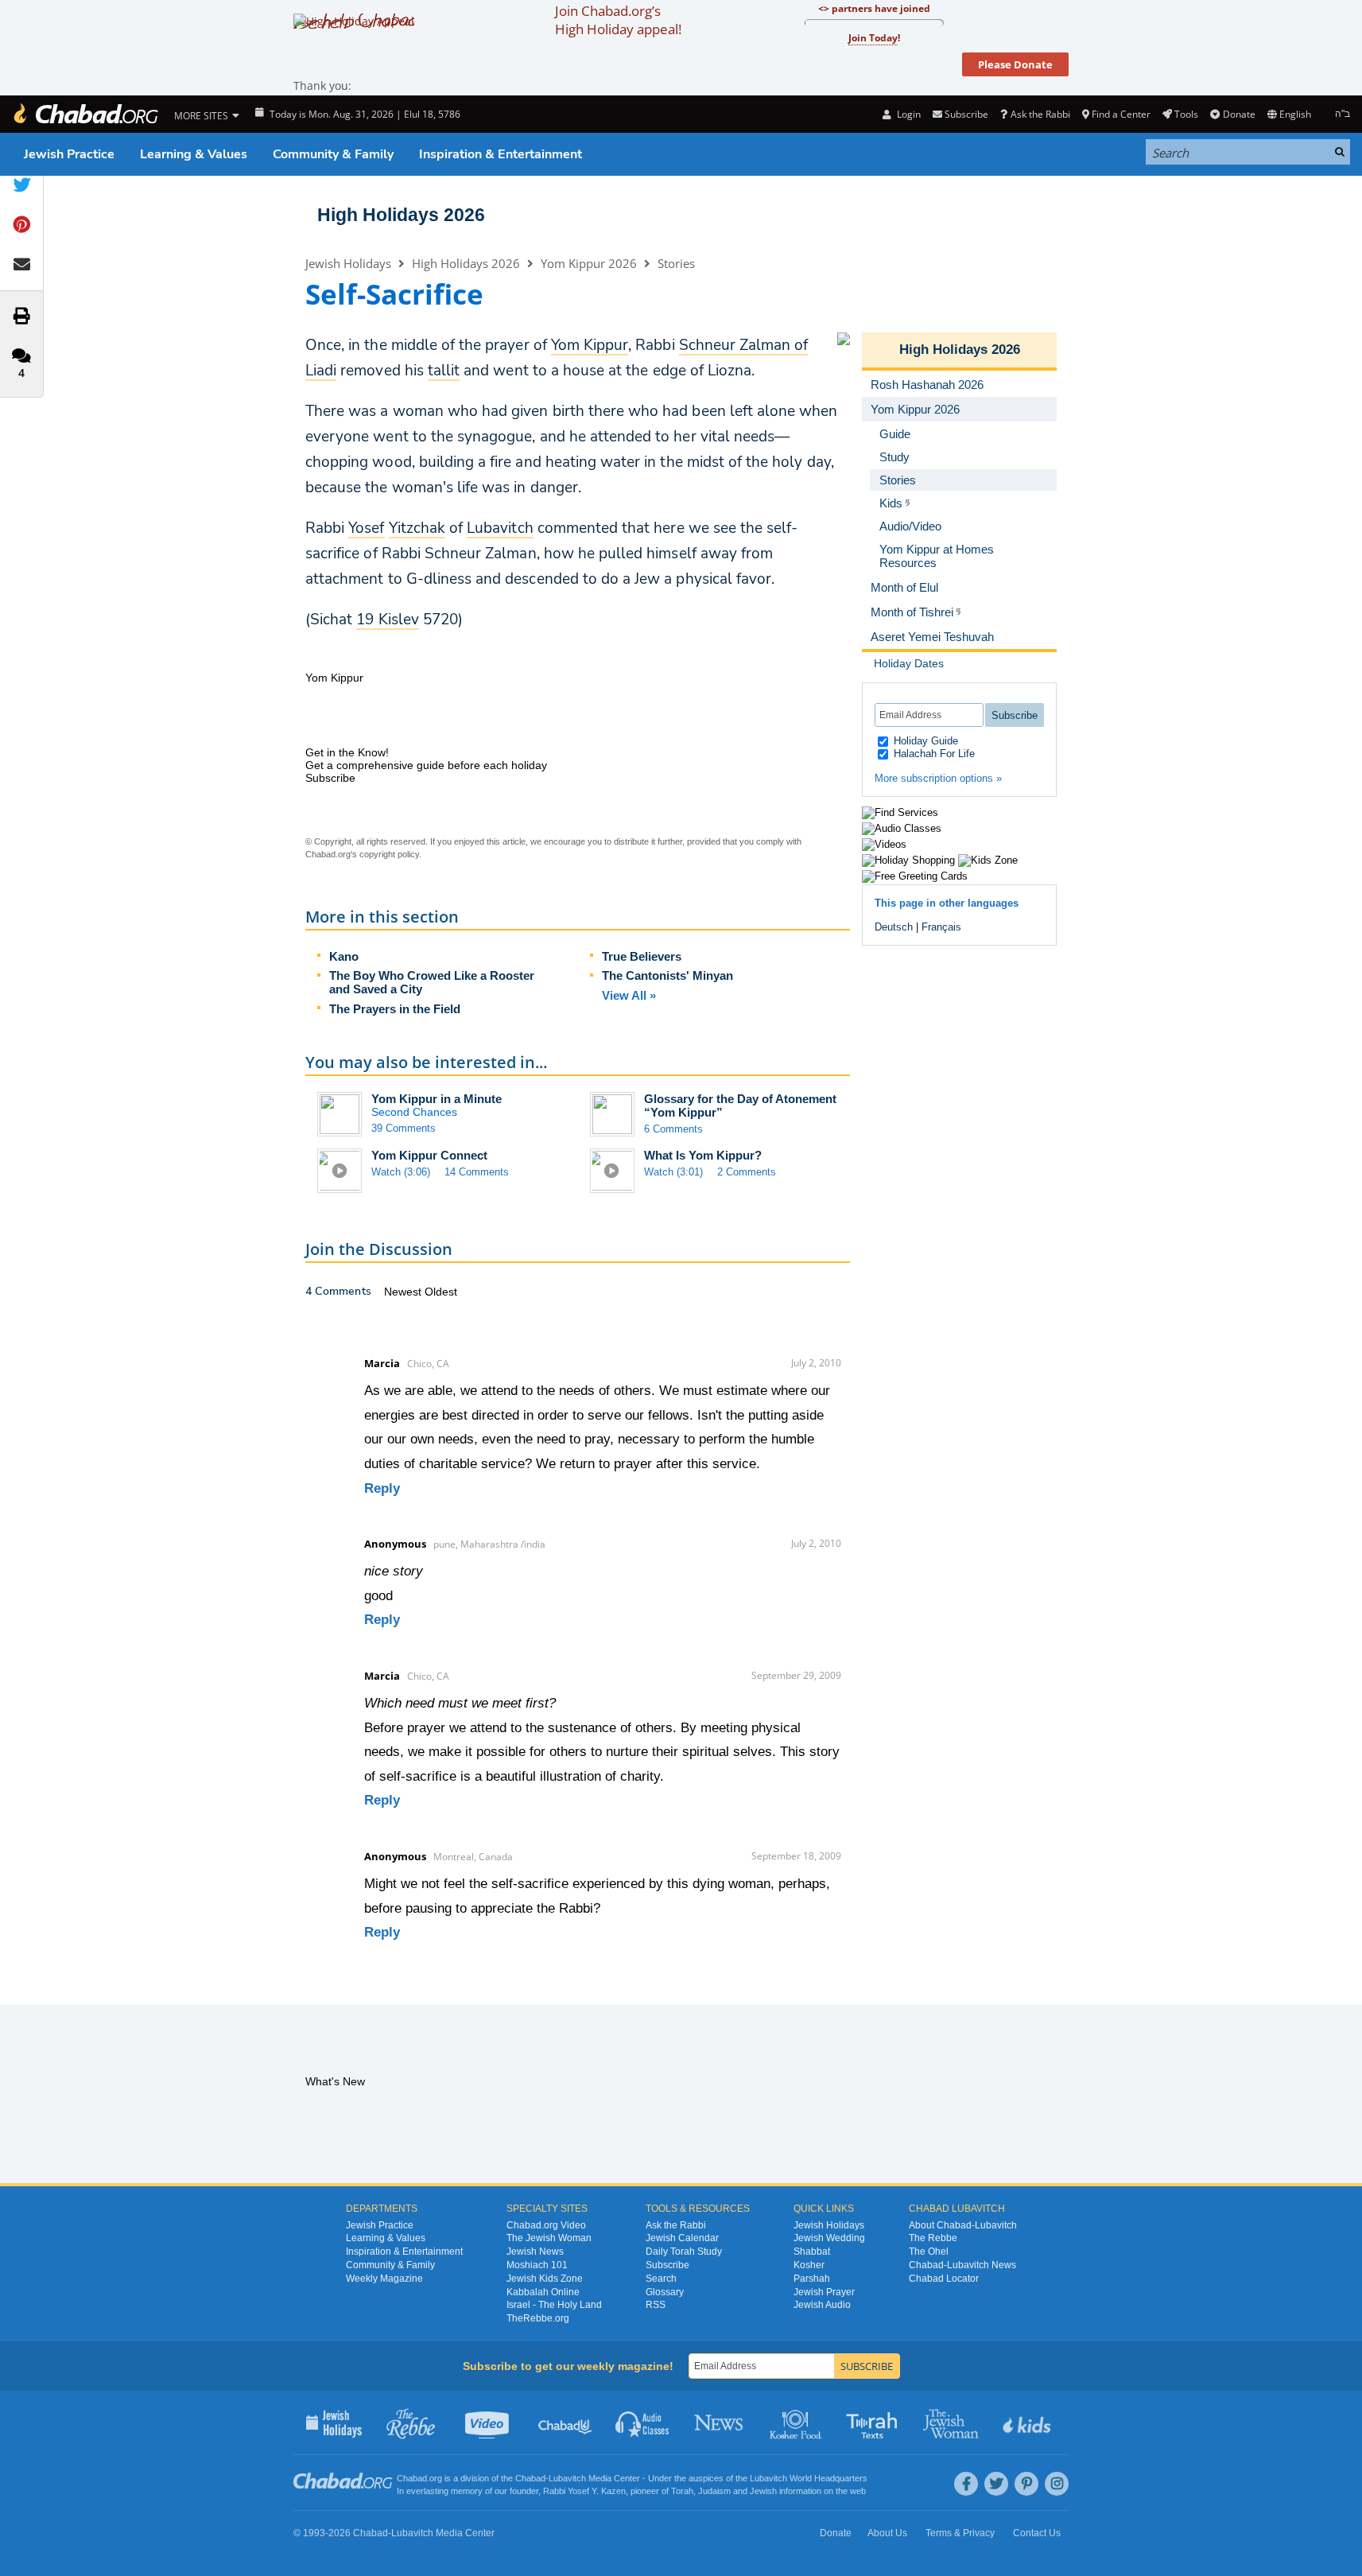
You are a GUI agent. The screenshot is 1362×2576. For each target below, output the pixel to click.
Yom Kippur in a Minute (437, 1099)
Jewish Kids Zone (545, 2279)
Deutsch (894, 927)
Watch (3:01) (673, 1172)
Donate (1239, 114)
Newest (404, 1292)
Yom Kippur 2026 (589, 263)
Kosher (809, 2265)
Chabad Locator (944, 2279)
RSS (656, 2305)
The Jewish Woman (549, 2238)
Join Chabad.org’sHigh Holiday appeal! (618, 20)
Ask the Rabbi (1040, 114)
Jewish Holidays (348, 263)
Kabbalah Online (543, 2292)
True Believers (642, 956)
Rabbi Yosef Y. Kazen (584, 2491)
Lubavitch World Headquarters (809, 2478)
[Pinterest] (1026, 2484)
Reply (382, 1488)
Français (941, 927)
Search (661, 2279)
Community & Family (333, 154)
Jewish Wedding (829, 2238)
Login (907, 114)
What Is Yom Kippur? (703, 1155)
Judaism (714, 2491)
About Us (887, 2533)
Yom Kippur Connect (429, 1155)
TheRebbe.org (538, 2318)
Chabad (530, 2478)
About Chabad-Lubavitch (963, 2225)
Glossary (665, 2292)
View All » (629, 995)
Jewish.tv (489, 2423)
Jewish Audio (822, 2305)
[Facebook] (966, 2484)
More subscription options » (938, 778)
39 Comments (404, 1128)
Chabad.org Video (546, 2225)
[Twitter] (996, 2484)
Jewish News (535, 2252)
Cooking (797, 2423)
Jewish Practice (69, 154)
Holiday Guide (924, 741)
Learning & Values (194, 154)
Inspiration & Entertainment (501, 154)
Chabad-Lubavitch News (962, 2265)
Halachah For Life (933, 754)
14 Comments (477, 1172)
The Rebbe (933, 2238)
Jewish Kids (1028, 2423)
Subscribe (667, 2265)
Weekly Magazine (384, 2279)
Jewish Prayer (824, 2292)
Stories (676, 263)
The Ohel (929, 2252)
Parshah (812, 2279)
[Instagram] (1057, 2484)
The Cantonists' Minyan (667, 975)
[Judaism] (85, 114)
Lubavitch (567, 2478)
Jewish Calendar (682, 2238)
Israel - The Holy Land (554, 2305)
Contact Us (1037, 2533)
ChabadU (566, 2423)
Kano (344, 956)
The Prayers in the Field (395, 1009)
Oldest (441, 1292)
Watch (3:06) (401, 1172)
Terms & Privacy (960, 2533)
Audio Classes (643, 2423)
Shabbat (812, 2252)
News (720, 2423)
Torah (682, 2491)
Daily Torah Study (684, 2252)
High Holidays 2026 (401, 215)
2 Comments (747, 1172)
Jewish (763, 2491)
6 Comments (673, 1129)
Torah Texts (874, 2423)
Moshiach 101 (537, 2265)
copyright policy (389, 854)
